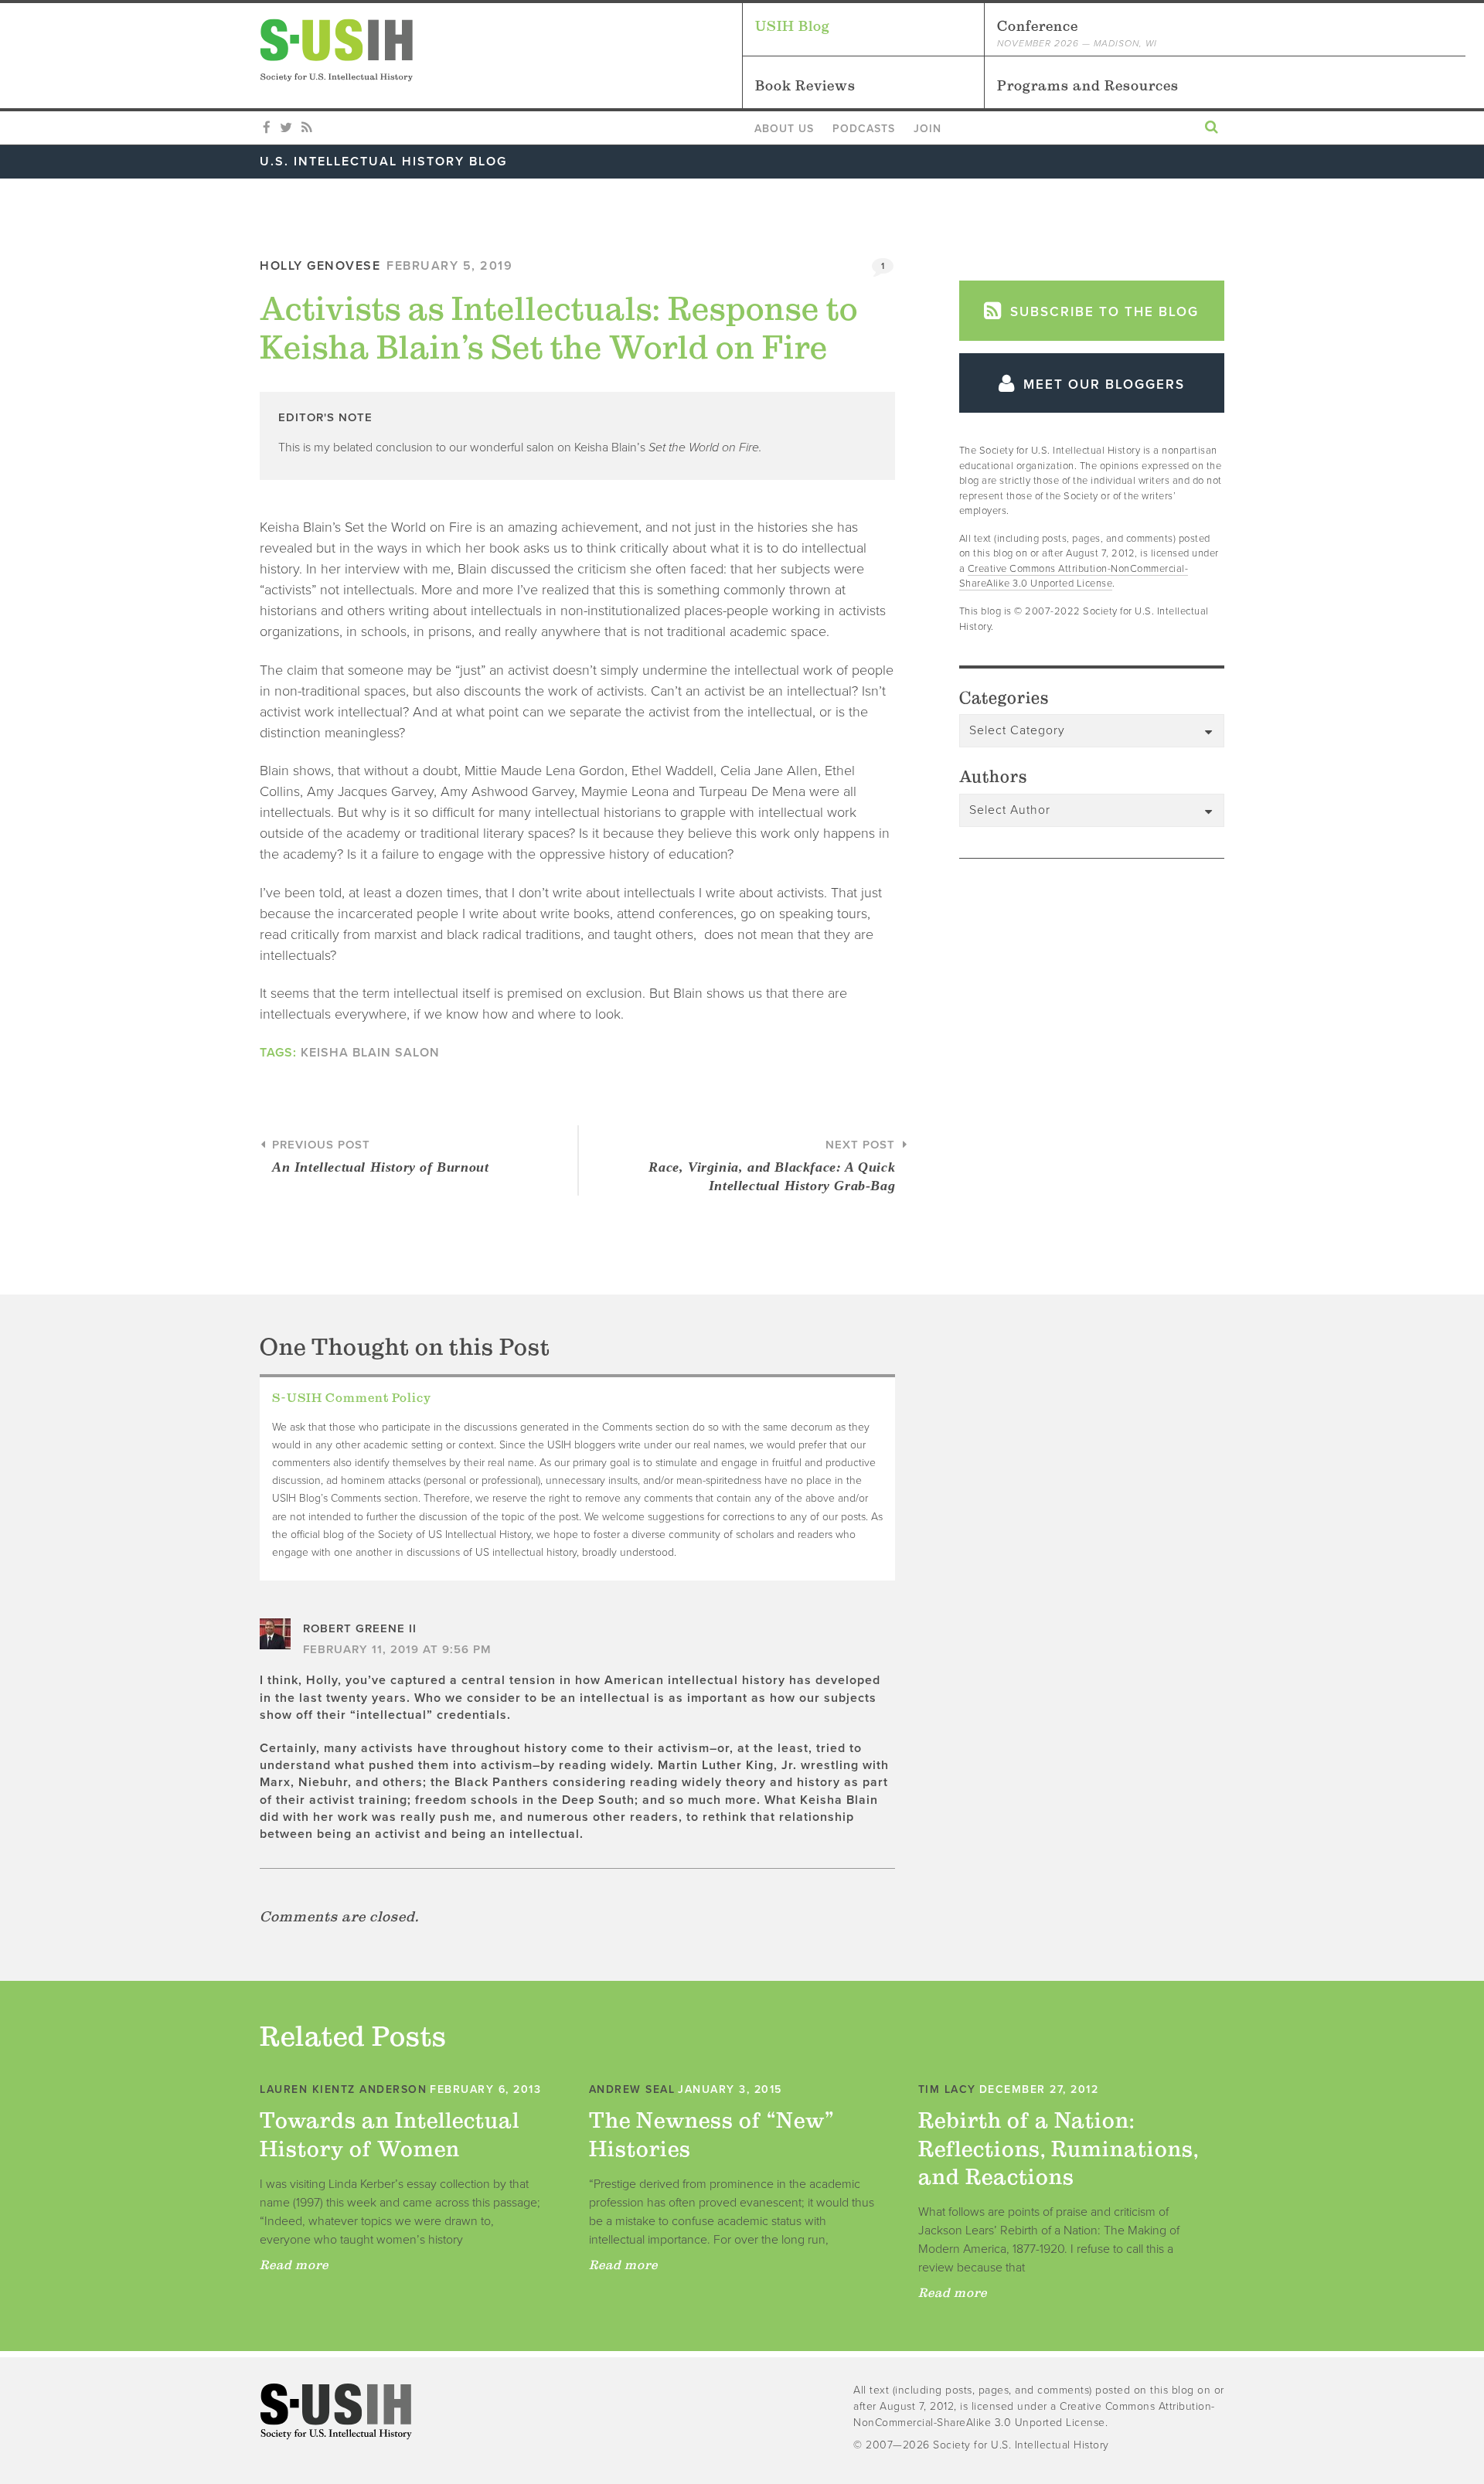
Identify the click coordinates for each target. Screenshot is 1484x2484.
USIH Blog (793, 26)
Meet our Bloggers (1102, 385)
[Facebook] (267, 128)
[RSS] (306, 128)
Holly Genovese (320, 266)
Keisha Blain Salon (370, 1053)
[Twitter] (286, 128)
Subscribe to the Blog (1102, 312)
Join (927, 129)
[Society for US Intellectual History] (501, 50)
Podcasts (864, 129)
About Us (784, 129)
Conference (1077, 33)
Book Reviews (805, 85)
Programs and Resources (1088, 85)
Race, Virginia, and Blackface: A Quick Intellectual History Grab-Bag (772, 1166)
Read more (294, 2265)
